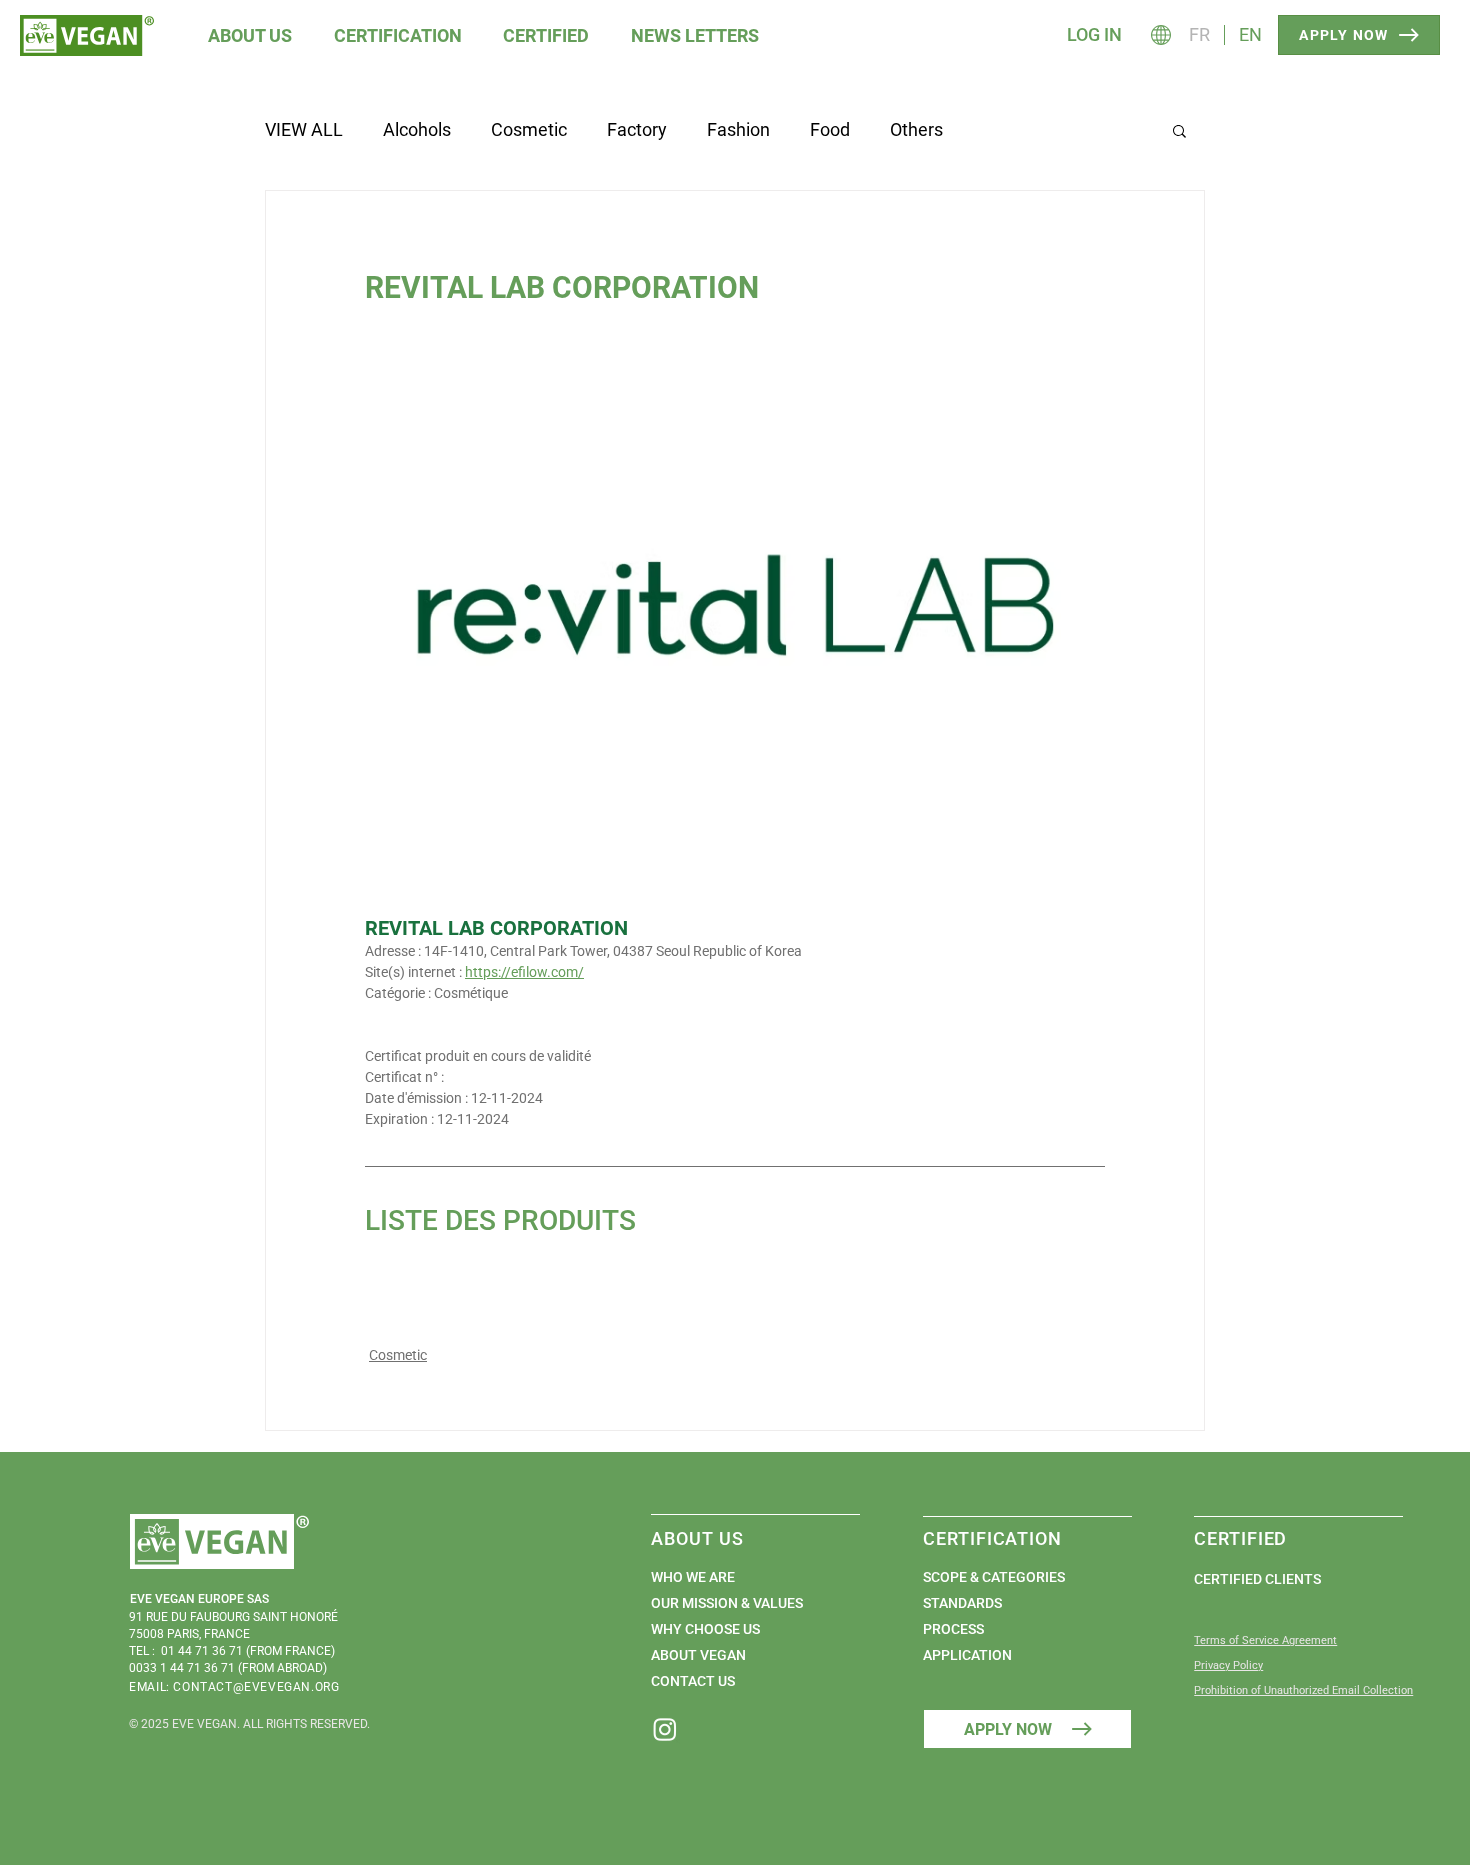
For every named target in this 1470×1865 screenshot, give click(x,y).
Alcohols (417, 129)
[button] (251, 35)
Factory (637, 129)
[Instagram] (665, 1729)
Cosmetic (529, 129)
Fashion (738, 129)
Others (916, 129)
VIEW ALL (304, 129)
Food (830, 129)
